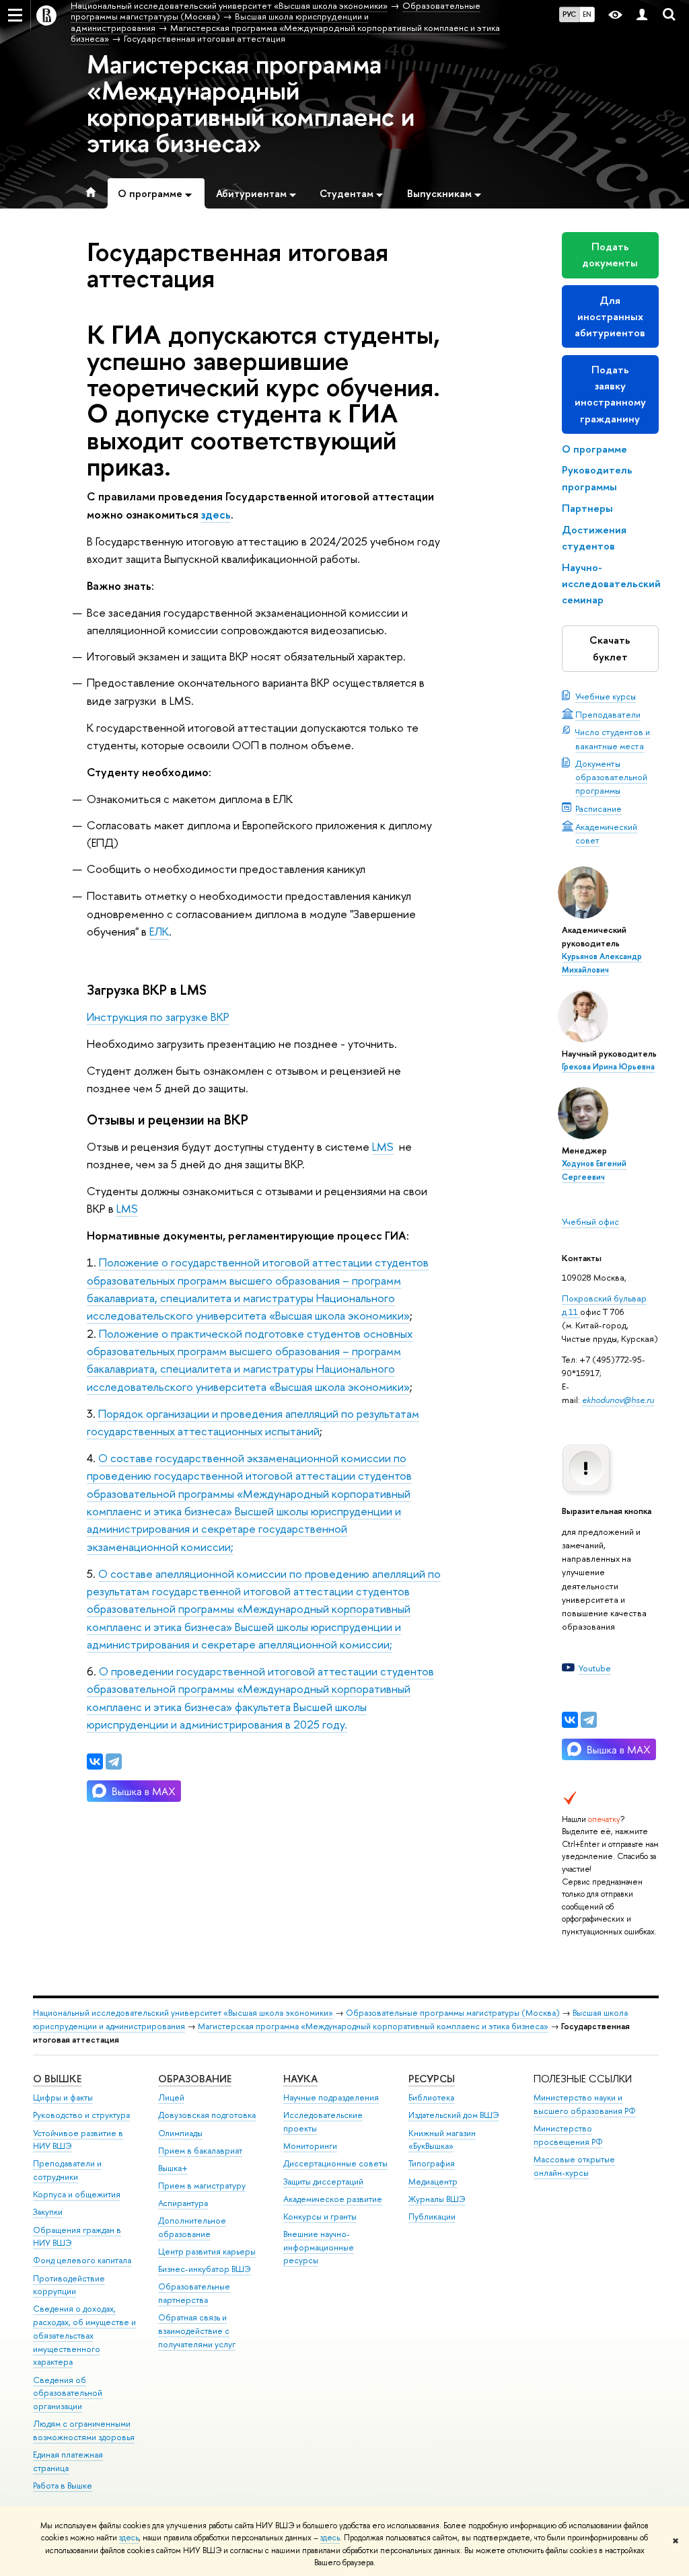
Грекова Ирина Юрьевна (608, 1067)
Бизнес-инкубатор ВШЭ (205, 2269)
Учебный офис (590, 1221)
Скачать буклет (610, 648)
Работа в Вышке (63, 2486)
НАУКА (300, 2079)
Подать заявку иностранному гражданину (610, 394)
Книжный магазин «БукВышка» (442, 2140)
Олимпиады (180, 2133)
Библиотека (431, 2097)
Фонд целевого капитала (82, 2260)
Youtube (595, 1668)
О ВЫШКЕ (57, 2079)
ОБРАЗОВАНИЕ (195, 2079)
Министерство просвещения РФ (568, 2135)
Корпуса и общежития (77, 2194)
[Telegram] (589, 1720)
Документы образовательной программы (611, 777)
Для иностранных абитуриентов (610, 316)
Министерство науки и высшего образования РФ (585, 2104)
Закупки (48, 2212)
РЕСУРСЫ (432, 2079)
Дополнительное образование (192, 2227)
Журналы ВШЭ (437, 2199)
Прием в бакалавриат (200, 2151)
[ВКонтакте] (570, 1720)
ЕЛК (159, 931)
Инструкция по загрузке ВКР (158, 1017)
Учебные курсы (606, 696)
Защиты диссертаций (323, 2182)
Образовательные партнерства (194, 2293)
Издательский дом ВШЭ (454, 2115)
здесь (129, 2538)
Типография (432, 2163)
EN (587, 14)
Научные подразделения (331, 2097)
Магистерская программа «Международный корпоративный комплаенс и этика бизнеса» (251, 103)
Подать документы (610, 255)
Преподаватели (608, 714)
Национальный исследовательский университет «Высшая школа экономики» (183, 2013)
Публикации (432, 2217)
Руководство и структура (81, 2115)
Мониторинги (310, 2146)
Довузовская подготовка (207, 2115)
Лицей (171, 2097)
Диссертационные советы (335, 2163)
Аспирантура (183, 2203)
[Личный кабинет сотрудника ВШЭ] (642, 15)
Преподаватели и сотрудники (67, 2170)
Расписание (599, 808)
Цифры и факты (63, 2097)
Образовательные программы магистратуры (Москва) (453, 2013)
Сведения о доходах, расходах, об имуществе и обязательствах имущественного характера (84, 2335)
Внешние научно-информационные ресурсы (319, 2247)
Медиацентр (433, 2182)
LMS (383, 1146)
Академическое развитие (333, 2199)
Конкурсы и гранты (320, 2217)
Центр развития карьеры (207, 2251)
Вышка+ (173, 2168)
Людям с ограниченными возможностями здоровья (84, 2430)
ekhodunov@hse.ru (618, 1400)
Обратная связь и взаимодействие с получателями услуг (197, 2331)
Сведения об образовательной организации (68, 2393)
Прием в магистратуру (202, 2186)
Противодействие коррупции (69, 2285)
